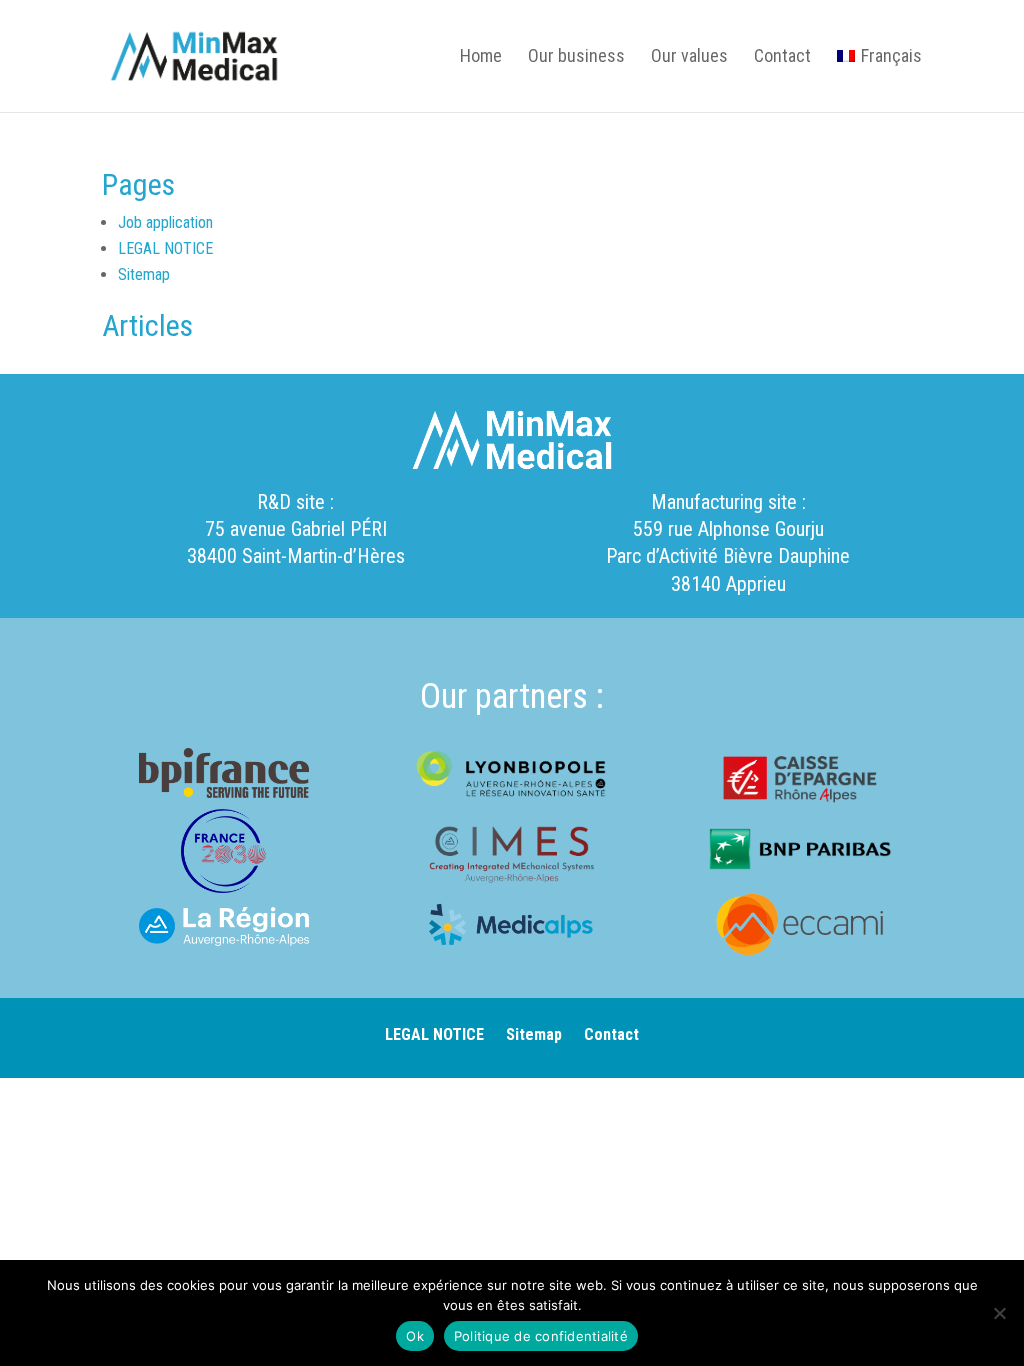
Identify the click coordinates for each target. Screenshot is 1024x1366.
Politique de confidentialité (541, 1336)
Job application (165, 222)
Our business (576, 57)
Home (481, 57)
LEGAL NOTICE (165, 248)
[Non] (999, 1313)
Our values (689, 57)
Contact (782, 57)
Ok (415, 1336)
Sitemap (144, 274)
